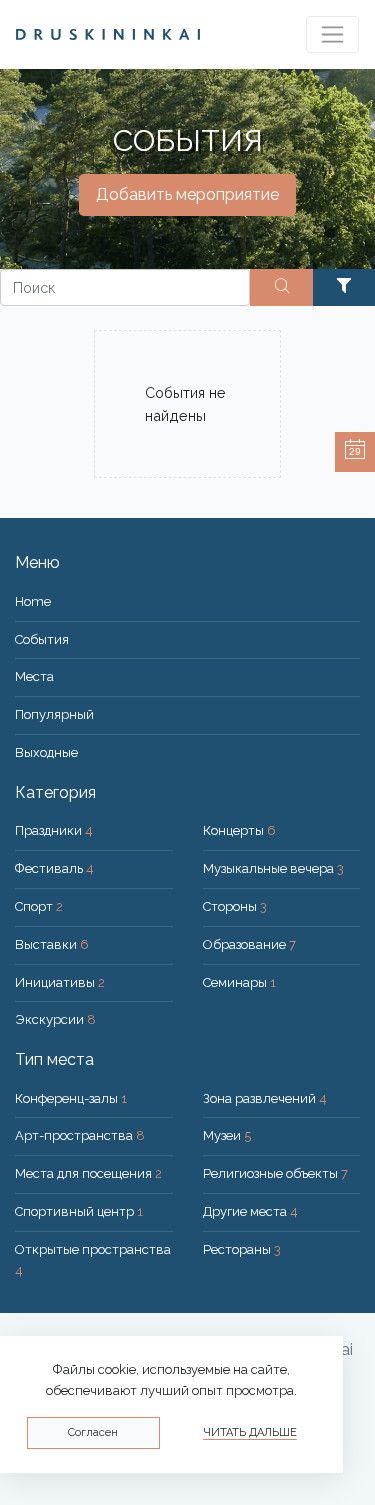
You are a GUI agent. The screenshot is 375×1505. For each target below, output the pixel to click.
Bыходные (46, 752)
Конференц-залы (71, 1098)
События (42, 639)
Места (34, 676)
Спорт (39, 906)
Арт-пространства (80, 1135)
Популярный (54, 714)
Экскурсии (55, 1019)
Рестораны (242, 1249)
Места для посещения (88, 1173)
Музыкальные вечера (273, 868)
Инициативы (60, 982)
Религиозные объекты (275, 1173)
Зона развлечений (265, 1098)
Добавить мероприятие (187, 194)
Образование (249, 944)
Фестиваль (54, 868)
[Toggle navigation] (332, 34)
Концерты (239, 830)
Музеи (227, 1135)
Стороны (235, 906)
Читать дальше (250, 1432)
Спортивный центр (79, 1211)
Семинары (239, 982)
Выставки (52, 944)
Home (33, 601)
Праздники (54, 830)
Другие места (250, 1211)
